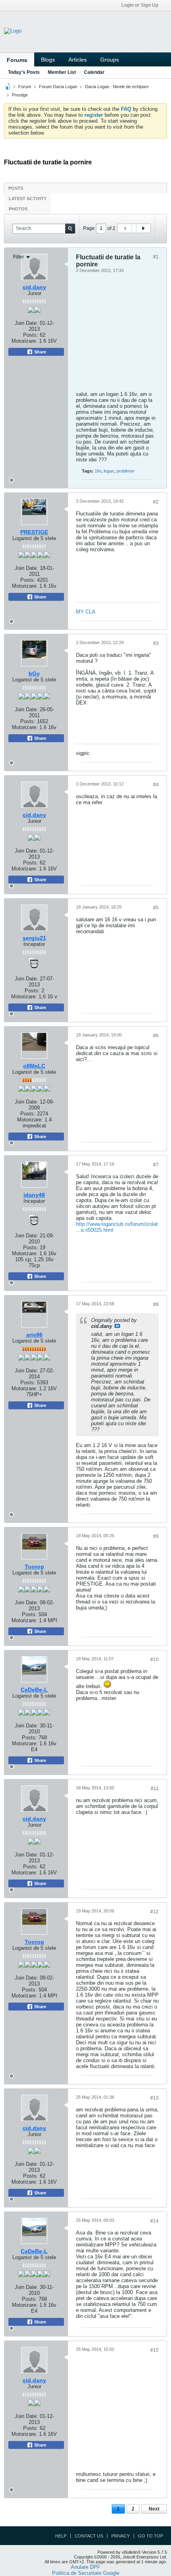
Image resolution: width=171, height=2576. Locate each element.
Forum (25, 87)
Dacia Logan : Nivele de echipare (117, 87)
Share (40, 597)
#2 (156, 502)
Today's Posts (24, 72)
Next (154, 2509)
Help (61, 2536)
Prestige (20, 95)
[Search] (70, 229)
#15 (154, 2350)
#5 (156, 908)
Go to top (151, 2536)
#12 (154, 1912)
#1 (156, 257)
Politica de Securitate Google (86, 2573)
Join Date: (26, 568)
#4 (156, 785)
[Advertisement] (92, 334)
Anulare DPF (85, 2567)
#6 (156, 1036)
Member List (62, 72)
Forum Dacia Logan (58, 87)
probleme (125, 471)
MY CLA (86, 612)
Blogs (48, 60)
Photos (18, 209)
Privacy (120, 2536)
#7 (156, 1165)
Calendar (94, 72)
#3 (156, 643)
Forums (17, 60)
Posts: (28, 580)
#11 (155, 1789)
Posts (16, 188)
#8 (156, 1304)
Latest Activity (28, 199)
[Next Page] (143, 228)
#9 (156, 1536)
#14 (154, 2221)
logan (109, 471)
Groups (110, 60)
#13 (154, 2098)
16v (98, 471)
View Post (117, 1326)
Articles (78, 60)
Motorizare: (34, 586)
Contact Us (89, 2536)
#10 (154, 1659)
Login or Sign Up (140, 5)
